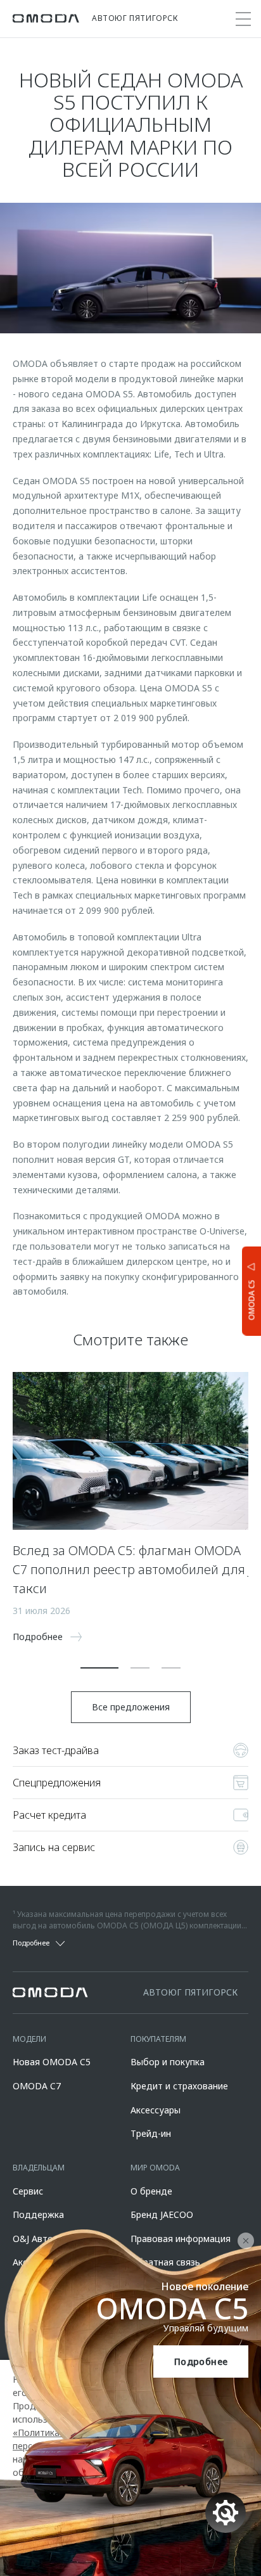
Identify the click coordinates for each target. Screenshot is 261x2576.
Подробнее (201, 2361)
